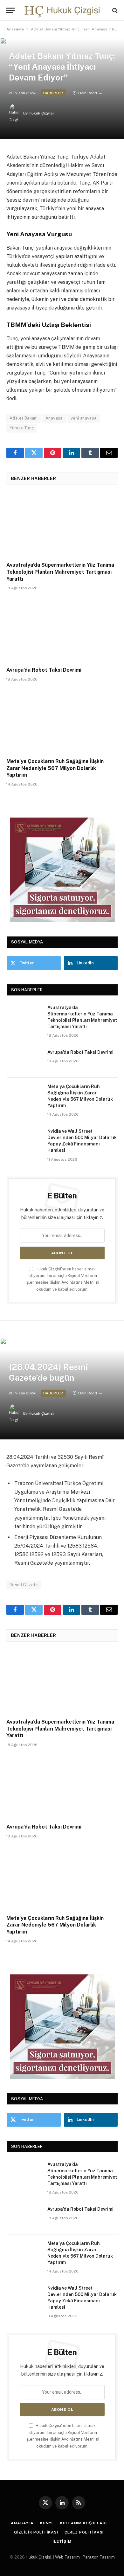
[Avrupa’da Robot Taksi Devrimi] (62, 630)
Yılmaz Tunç (22, 428)
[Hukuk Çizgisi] (62, 10)
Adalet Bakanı (24, 418)
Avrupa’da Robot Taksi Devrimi (44, 670)
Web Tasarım (67, 2557)
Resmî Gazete (24, 1585)
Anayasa (54, 418)
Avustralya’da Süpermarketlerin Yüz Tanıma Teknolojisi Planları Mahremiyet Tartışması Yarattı (60, 572)
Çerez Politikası (84, 2532)
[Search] (114, 10)
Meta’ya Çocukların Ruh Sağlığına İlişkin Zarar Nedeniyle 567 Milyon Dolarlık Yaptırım (55, 768)
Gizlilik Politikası (36, 2532)
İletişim (62, 2541)
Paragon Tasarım (99, 2557)
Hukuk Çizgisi (41, 113)
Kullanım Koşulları (83, 2523)
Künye (47, 2523)
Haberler (53, 93)
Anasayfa (15, 29)
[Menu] (10, 10)
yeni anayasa (84, 418)
